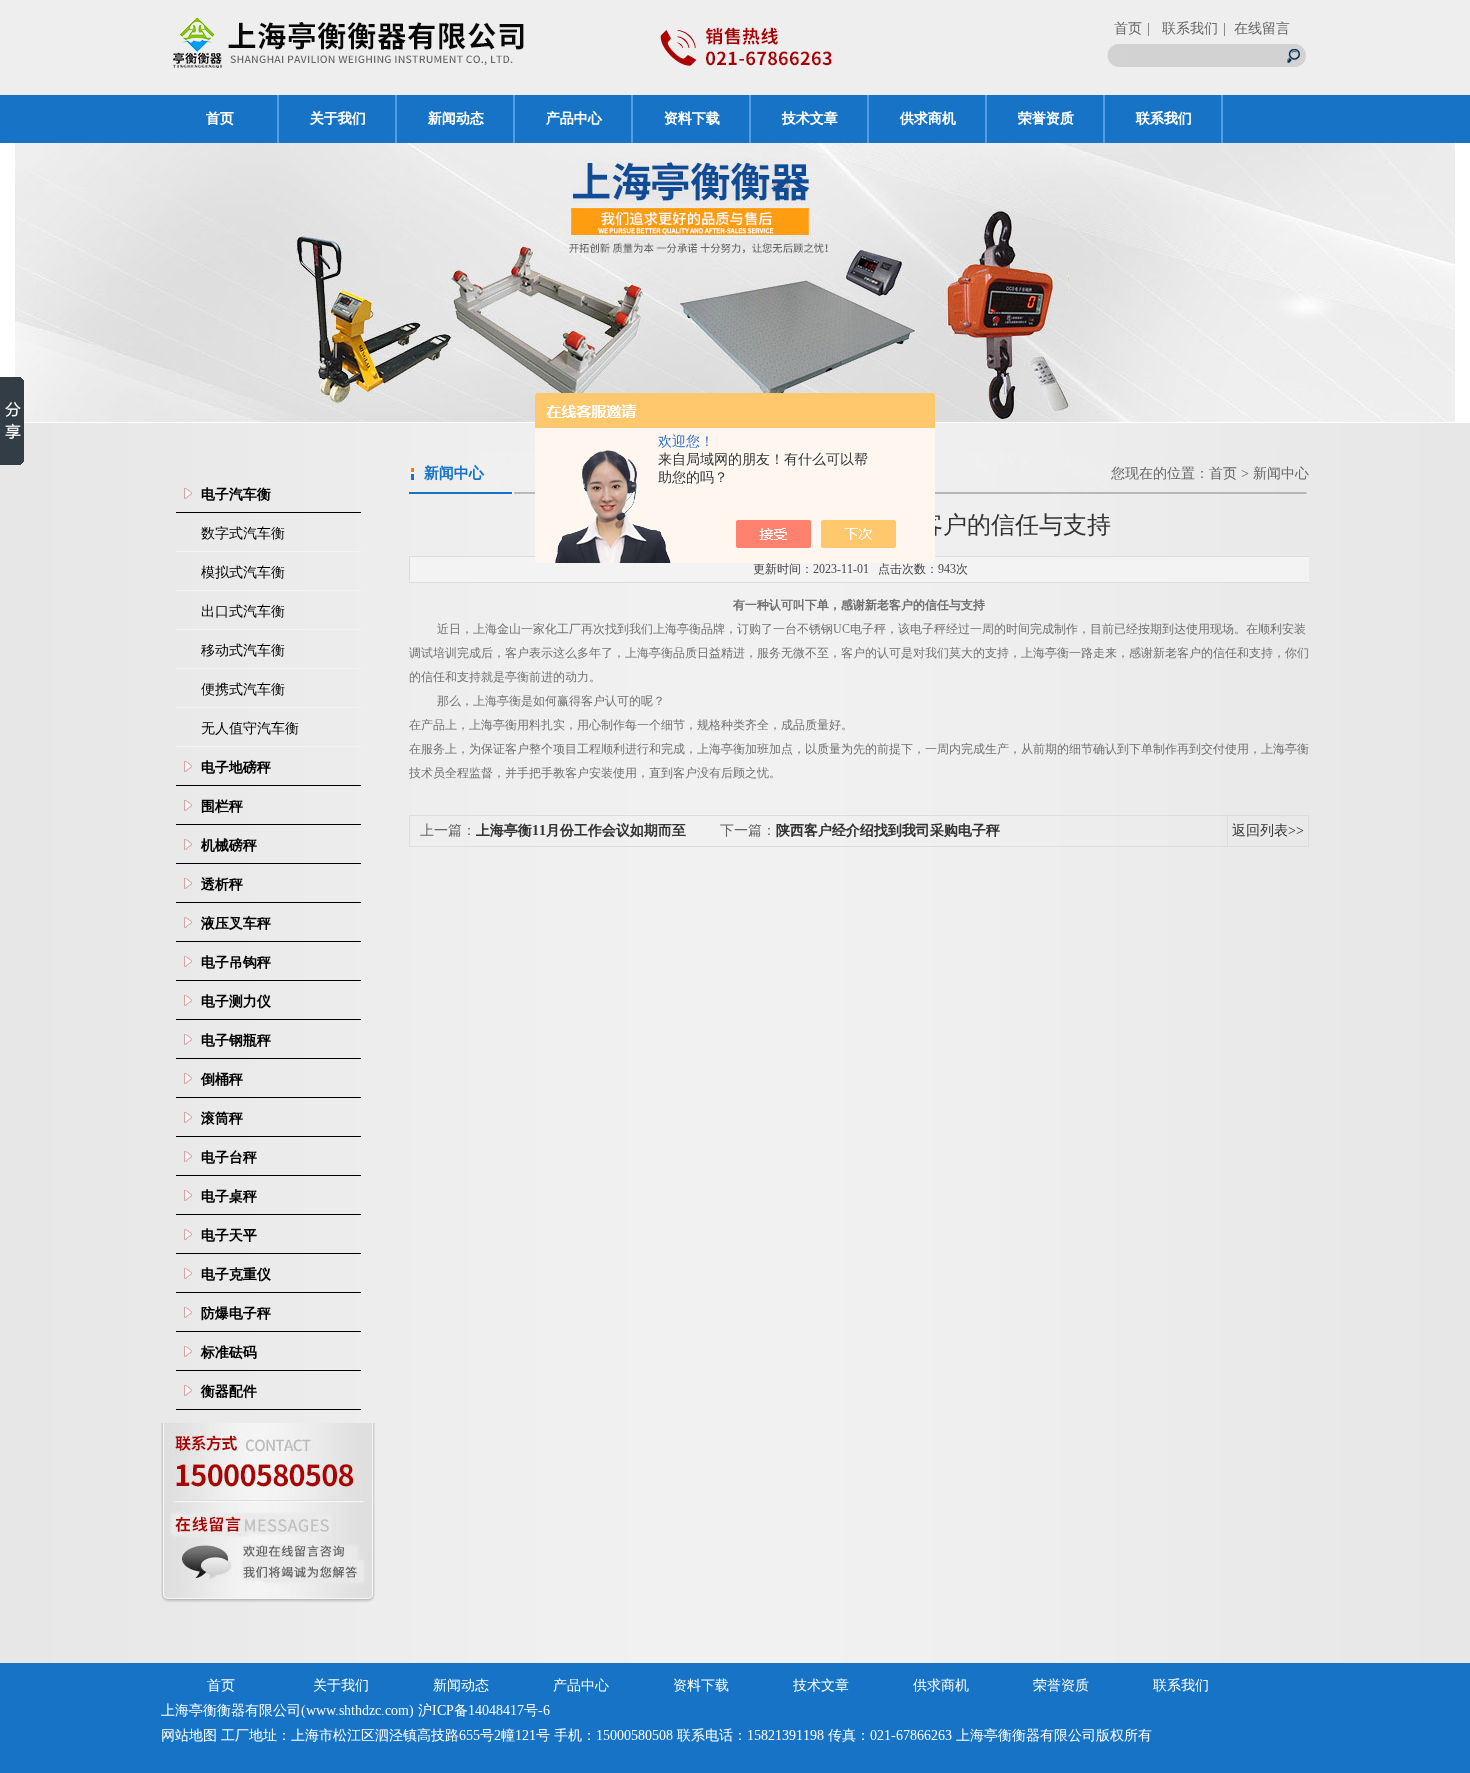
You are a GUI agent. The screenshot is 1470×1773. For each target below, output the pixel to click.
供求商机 (928, 118)
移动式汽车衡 (243, 650)
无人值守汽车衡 (250, 728)
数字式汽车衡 (243, 533)
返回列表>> (1268, 830)
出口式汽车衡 (243, 611)
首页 (1128, 28)
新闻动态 (456, 118)
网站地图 (189, 1735)
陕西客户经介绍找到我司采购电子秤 (888, 830)
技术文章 (810, 118)
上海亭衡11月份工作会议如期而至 (581, 830)
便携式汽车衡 (243, 689)
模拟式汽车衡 (243, 572)
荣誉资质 (1046, 118)
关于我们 (338, 118)
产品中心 (574, 118)
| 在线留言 (1256, 28)
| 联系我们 (1182, 28)
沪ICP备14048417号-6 (484, 1710)
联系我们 (1164, 118)
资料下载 (692, 118)
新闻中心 (1281, 473)
